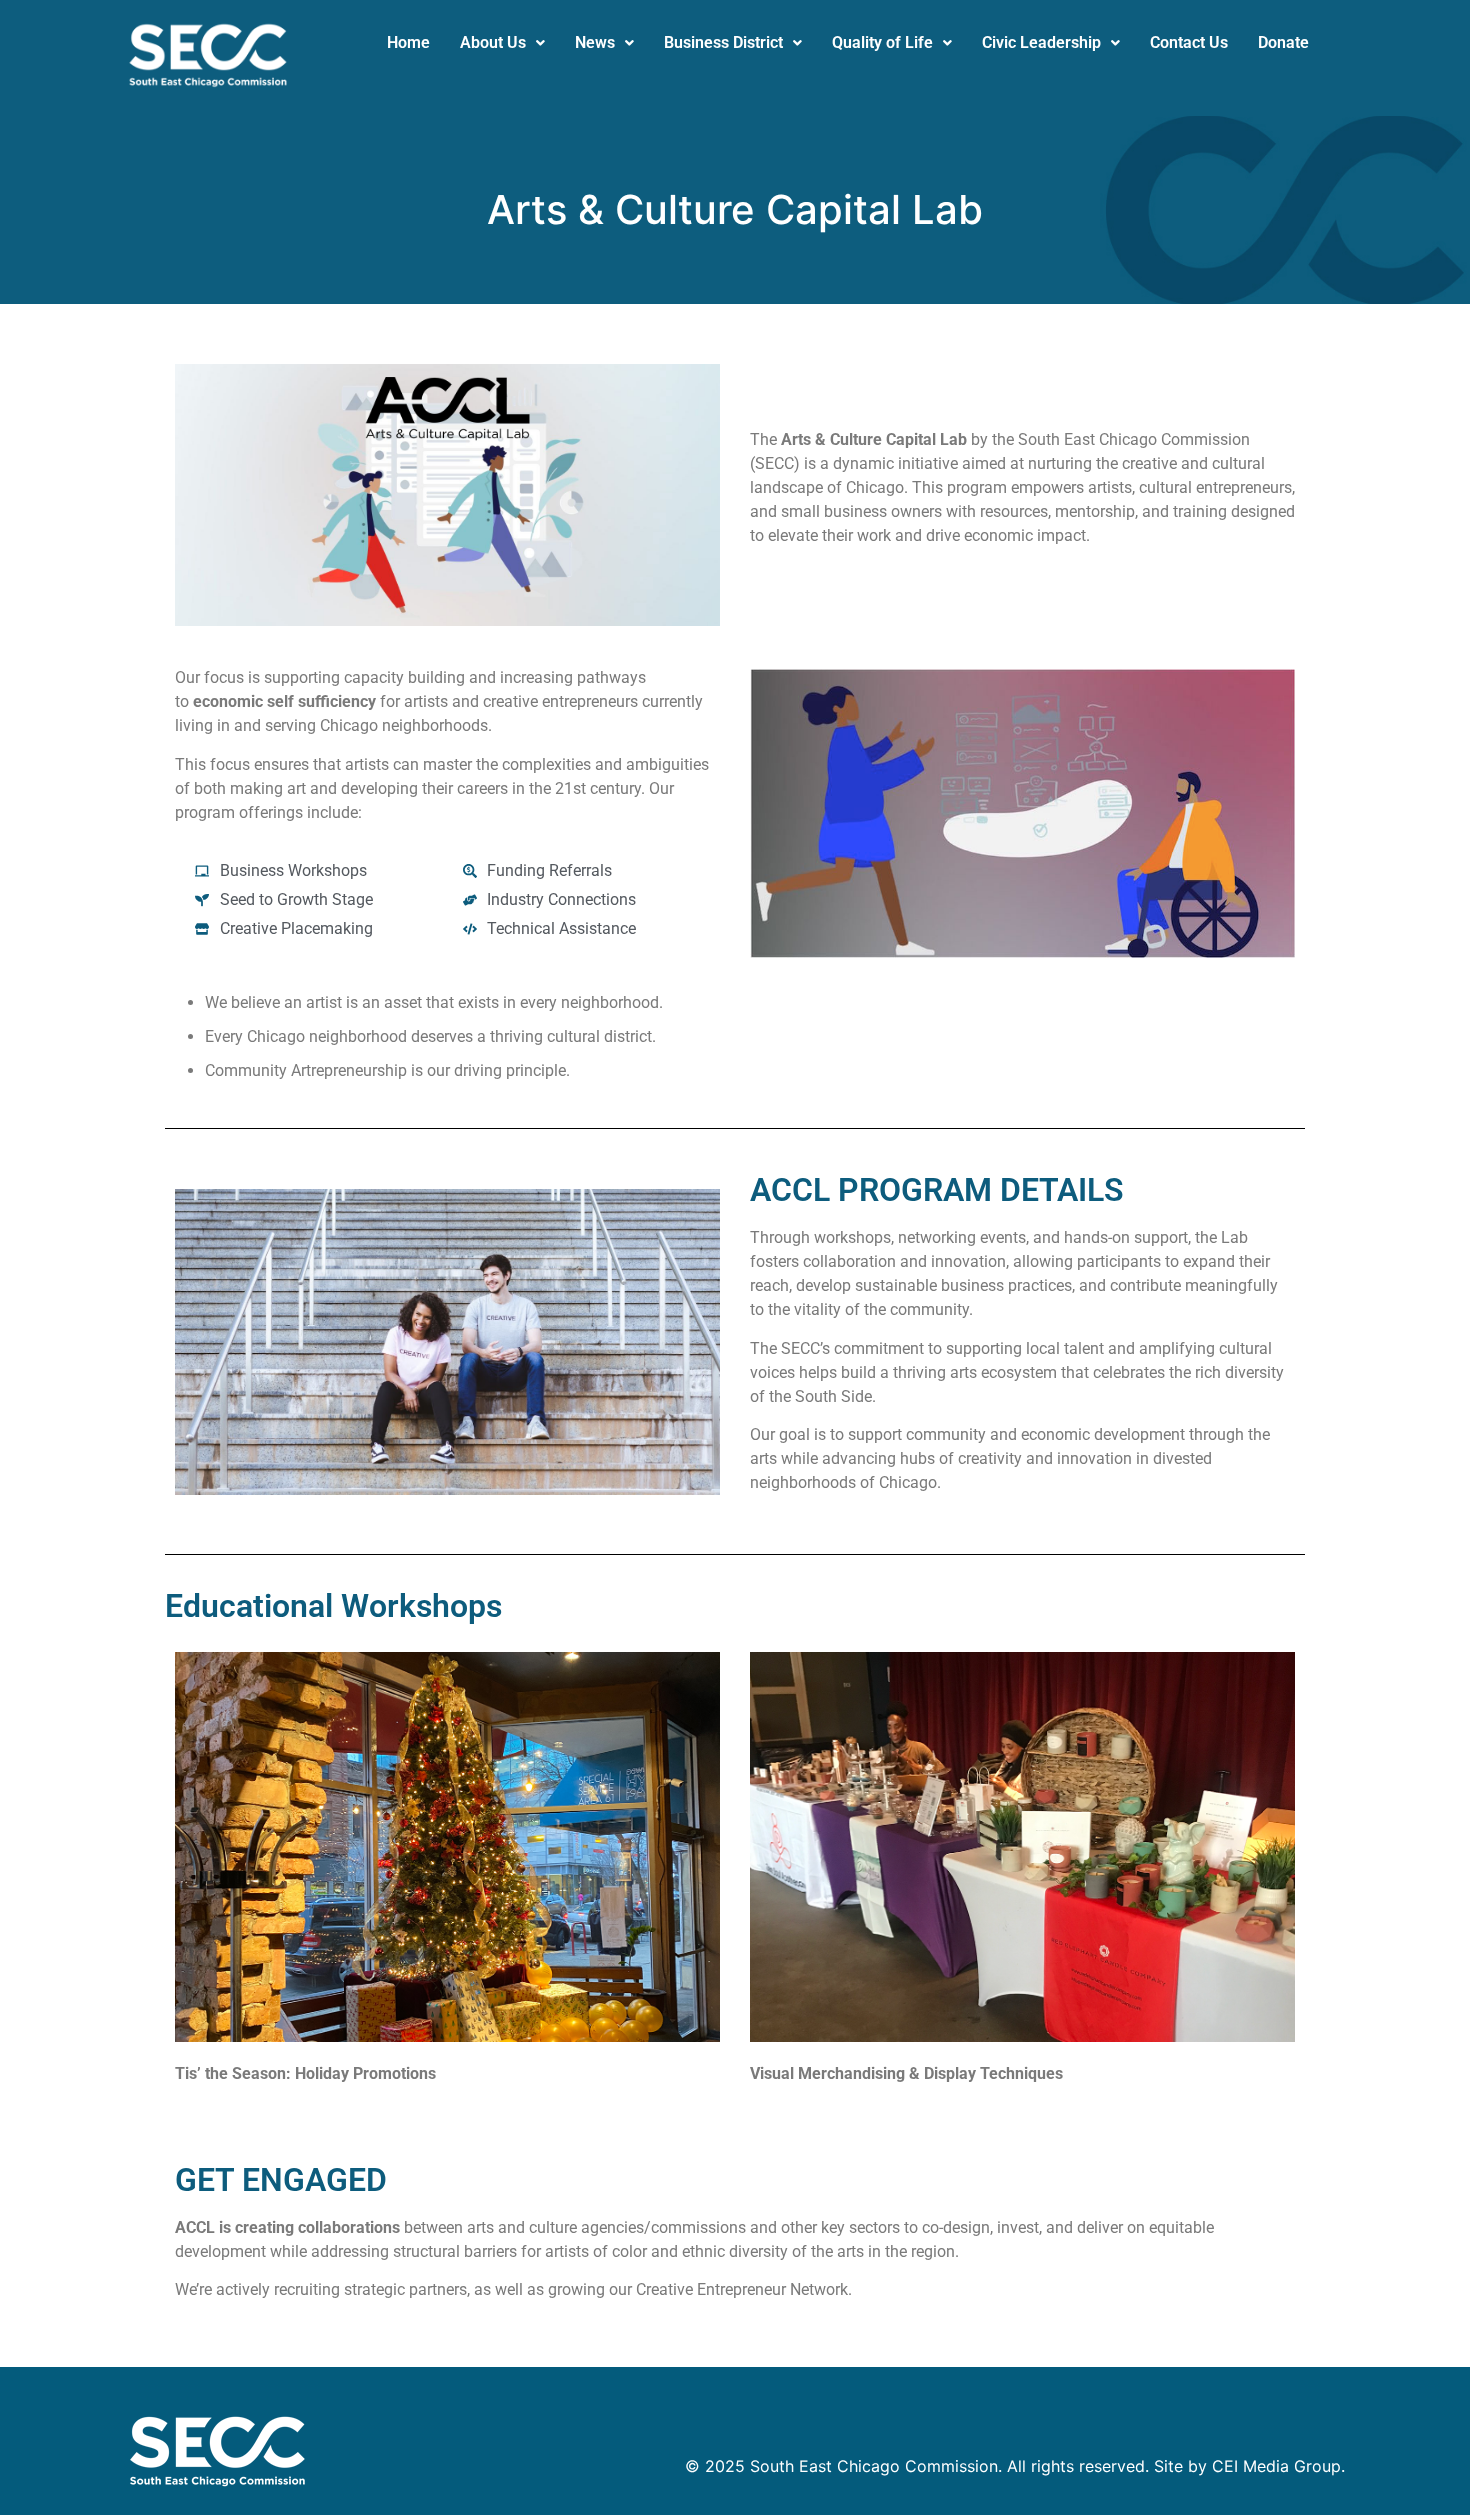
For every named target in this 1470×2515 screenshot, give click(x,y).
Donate (1283, 42)
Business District (723, 42)
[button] (502, 43)
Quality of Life (882, 42)
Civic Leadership (1041, 42)
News (595, 42)
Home (408, 42)
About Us (493, 42)
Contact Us (1189, 42)
